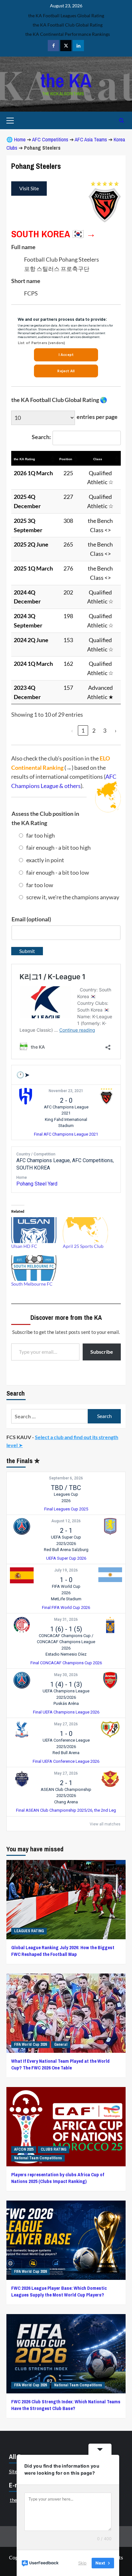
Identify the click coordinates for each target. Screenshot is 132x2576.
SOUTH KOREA (41, 234)
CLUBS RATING (54, 2149)
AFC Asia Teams (91, 139)
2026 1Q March (33, 473)
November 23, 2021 (66, 1091)
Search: (41, 437)
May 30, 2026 (66, 1675)
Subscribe (102, 1352)
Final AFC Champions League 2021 (66, 1134)
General (61, 2044)
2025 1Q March (33, 568)
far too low (40, 885)
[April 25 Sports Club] (85, 1230)
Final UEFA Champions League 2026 (66, 1712)
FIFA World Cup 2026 (30, 2044)
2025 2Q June (31, 544)
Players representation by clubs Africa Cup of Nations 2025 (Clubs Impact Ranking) (58, 2178)
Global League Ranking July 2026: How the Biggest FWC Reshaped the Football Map (63, 1951)
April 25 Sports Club (83, 1246)
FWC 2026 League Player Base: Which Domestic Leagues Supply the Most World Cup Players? (59, 2291)
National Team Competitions (38, 2158)
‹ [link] (72, 730)
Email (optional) (31, 919)
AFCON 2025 (24, 2149)
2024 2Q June (31, 640)
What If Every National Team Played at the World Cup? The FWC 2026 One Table (60, 2064)
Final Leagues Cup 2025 (66, 1509)
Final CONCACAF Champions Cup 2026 (66, 1663)
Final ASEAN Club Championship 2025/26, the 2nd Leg (66, 1810)
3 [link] (105, 730)
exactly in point (45, 860)
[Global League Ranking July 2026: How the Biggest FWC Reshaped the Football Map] (66, 1900)
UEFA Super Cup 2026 (66, 1558)
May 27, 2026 (66, 1724)
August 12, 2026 (66, 1521)
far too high (41, 835)
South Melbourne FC (32, 1284)
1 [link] (83, 730)
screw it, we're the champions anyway (73, 897)
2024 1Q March (33, 664)
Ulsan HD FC (24, 1246)
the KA (66, 80)
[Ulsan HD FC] (34, 1230)
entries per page (97, 417)
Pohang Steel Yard (37, 1184)
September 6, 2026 (66, 1478)
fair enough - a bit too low (58, 872)
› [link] (116, 730)
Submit (27, 951)
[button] (52, 459)
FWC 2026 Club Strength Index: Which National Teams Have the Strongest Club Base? (66, 2405)
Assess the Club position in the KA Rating (45, 818)
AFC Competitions (50, 139)
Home (20, 139)
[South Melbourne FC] (34, 1268)
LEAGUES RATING (29, 1931)
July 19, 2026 (66, 1570)
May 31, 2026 (66, 1619)
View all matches (105, 1824)
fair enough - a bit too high (58, 847)
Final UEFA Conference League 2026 (66, 1761)
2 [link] (94, 730)
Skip (82, 2563)
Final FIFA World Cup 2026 (66, 1607)
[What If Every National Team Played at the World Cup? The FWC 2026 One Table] (66, 2013)
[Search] (122, 120)
